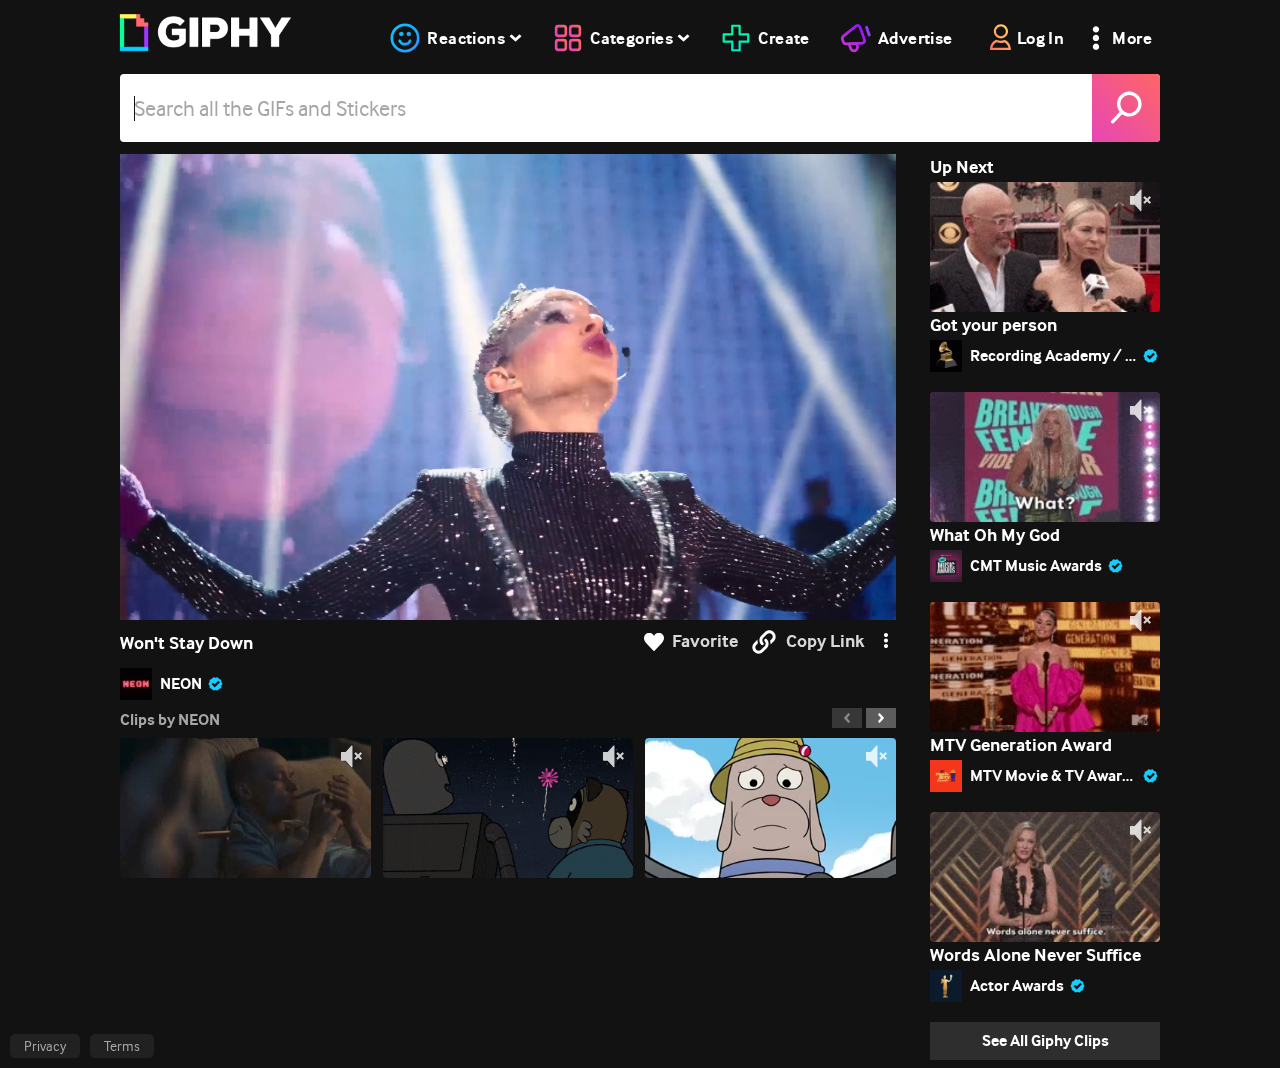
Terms (122, 1046)
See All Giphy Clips (1045, 1040)
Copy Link (825, 641)
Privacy (45, 1046)
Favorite (705, 641)
